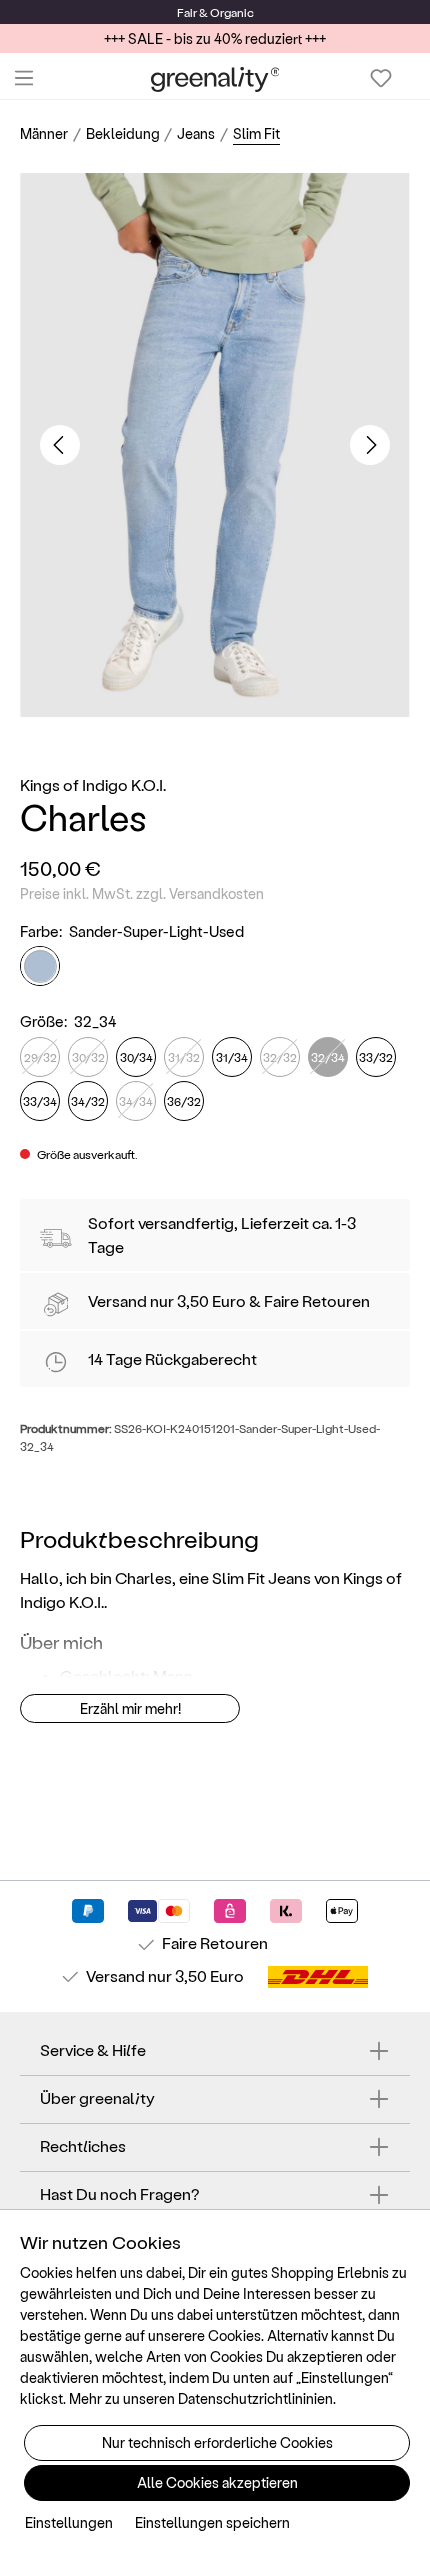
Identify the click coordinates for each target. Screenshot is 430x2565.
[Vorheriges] (60, 445)
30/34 (136, 1057)
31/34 (232, 1057)
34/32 (88, 1101)
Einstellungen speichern (212, 2522)
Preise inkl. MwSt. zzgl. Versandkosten (142, 893)
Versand (117, 1300)
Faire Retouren (317, 1300)
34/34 (136, 1101)
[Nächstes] (370, 445)
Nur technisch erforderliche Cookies (217, 2442)
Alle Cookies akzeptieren (217, 2482)
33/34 (40, 1101)
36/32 (184, 1101)
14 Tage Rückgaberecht (172, 1358)
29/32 (40, 1057)
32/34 (328, 1057)
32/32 (280, 1057)
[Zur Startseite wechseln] (215, 78)
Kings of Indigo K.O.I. (93, 784)
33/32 (376, 1057)
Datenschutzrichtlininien (255, 2398)
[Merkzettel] (381, 78)
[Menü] (24, 78)
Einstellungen (69, 2522)
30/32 (88, 1057)
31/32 (184, 1057)
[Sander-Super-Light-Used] (40, 966)
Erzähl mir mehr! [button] (130, 1708)
